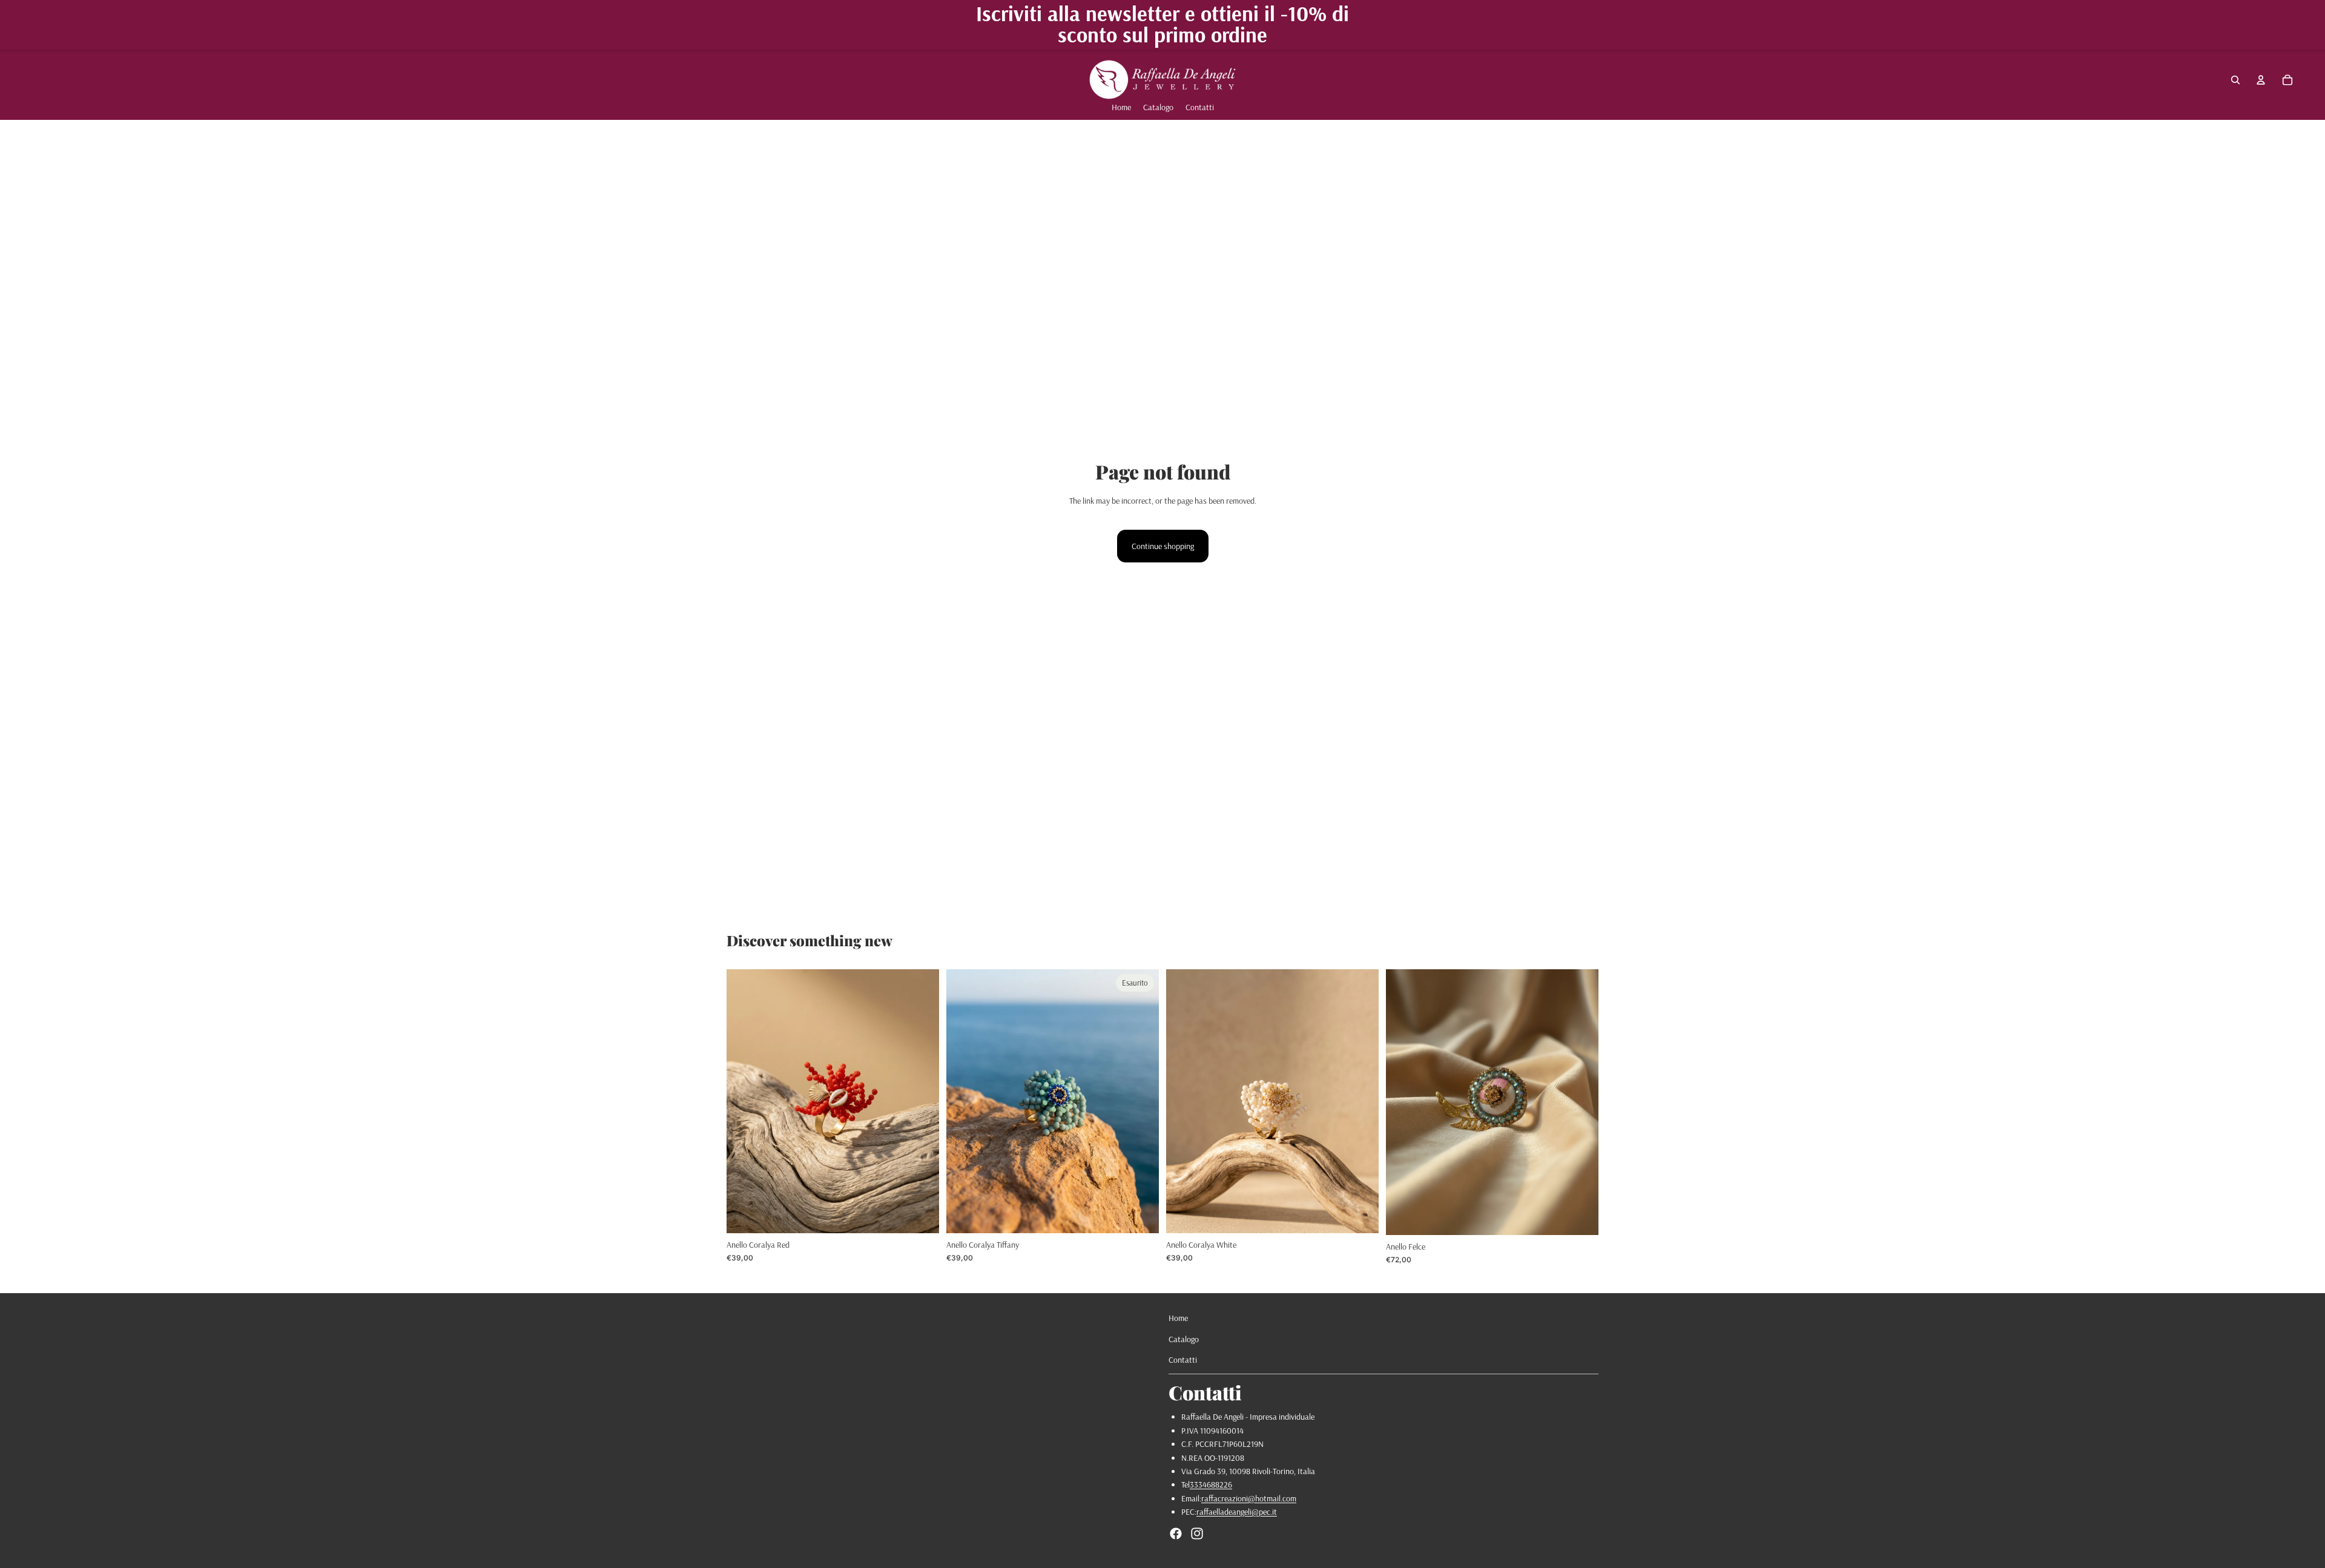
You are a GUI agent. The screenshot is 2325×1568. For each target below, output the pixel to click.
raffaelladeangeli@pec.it (1237, 1512)
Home (1178, 1318)
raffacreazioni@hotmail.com (1249, 1498)
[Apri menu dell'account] (2261, 80)
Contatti (1183, 1360)
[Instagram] (1197, 1533)
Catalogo (1184, 1339)
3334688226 (1211, 1484)
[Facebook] (1176, 1533)
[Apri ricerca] (2235, 80)
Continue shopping (1163, 546)
